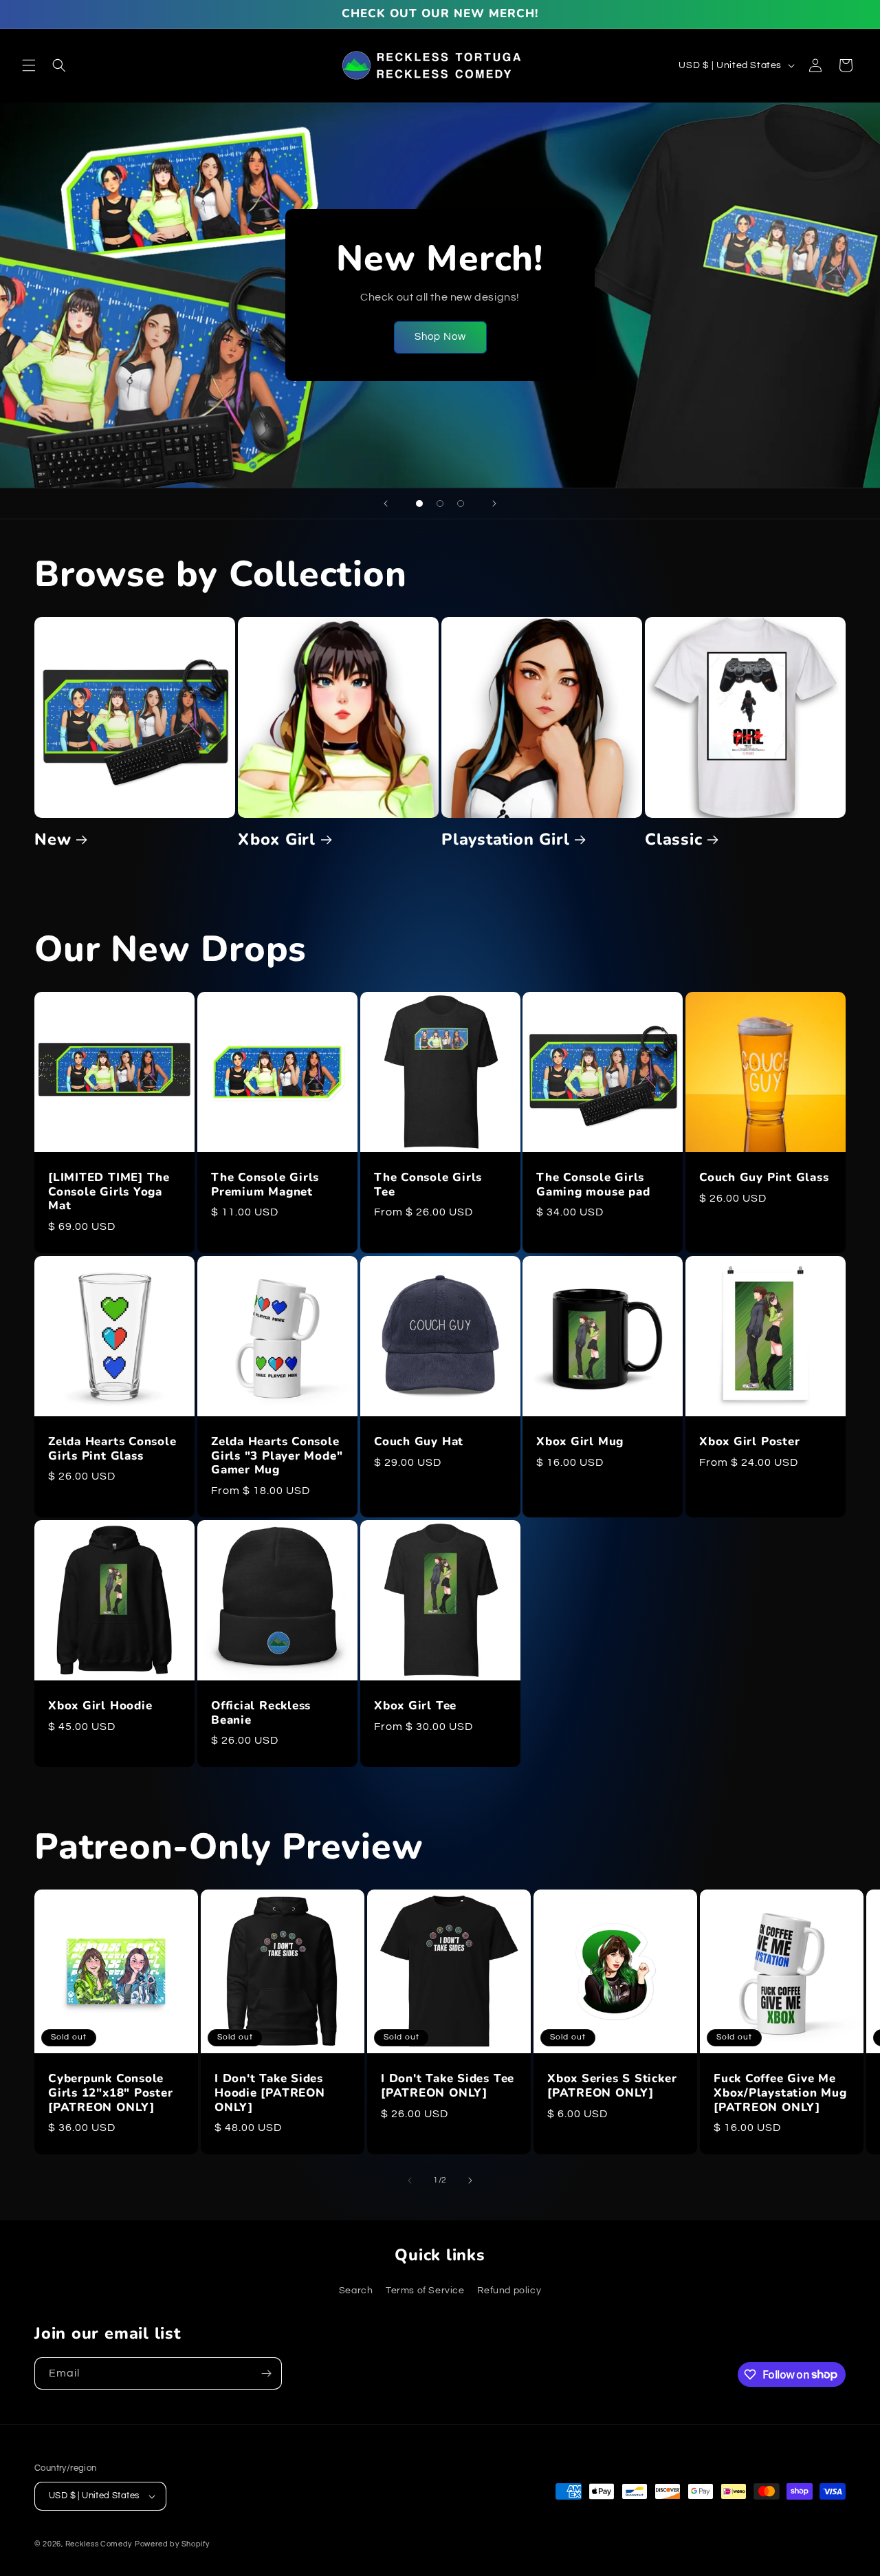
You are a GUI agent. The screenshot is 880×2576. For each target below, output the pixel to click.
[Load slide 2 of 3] (440, 504)
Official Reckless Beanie (261, 1713)
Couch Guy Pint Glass (764, 1177)
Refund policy (509, 2291)
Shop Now (440, 337)
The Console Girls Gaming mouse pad (593, 1184)
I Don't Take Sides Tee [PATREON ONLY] (448, 2086)
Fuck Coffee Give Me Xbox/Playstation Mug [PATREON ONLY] (780, 2093)
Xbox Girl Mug (580, 1442)
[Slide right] (470, 2180)
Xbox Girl (277, 840)
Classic (673, 840)
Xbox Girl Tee (415, 1706)
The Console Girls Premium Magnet (265, 1184)
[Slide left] (410, 2180)
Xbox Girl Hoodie (100, 1706)
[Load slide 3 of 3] (461, 504)
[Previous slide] (386, 504)
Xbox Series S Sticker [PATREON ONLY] (612, 2086)
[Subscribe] (266, 2373)
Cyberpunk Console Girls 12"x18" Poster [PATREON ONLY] (111, 2093)
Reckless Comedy (99, 2544)
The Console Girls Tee (428, 1184)
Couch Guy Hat (419, 1442)
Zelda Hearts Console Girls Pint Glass (112, 1449)
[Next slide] (494, 504)
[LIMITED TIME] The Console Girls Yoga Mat (109, 1191)
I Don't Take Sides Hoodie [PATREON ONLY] (270, 2093)
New (53, 840)
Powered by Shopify (172, 2544)
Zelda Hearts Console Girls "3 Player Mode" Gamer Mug (277, 1456)
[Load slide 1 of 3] (419, 504)
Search (356, 2291)
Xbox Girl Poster (749, 1442)
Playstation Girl (505, 840)
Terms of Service (425, 2291)
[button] (29, 65)
